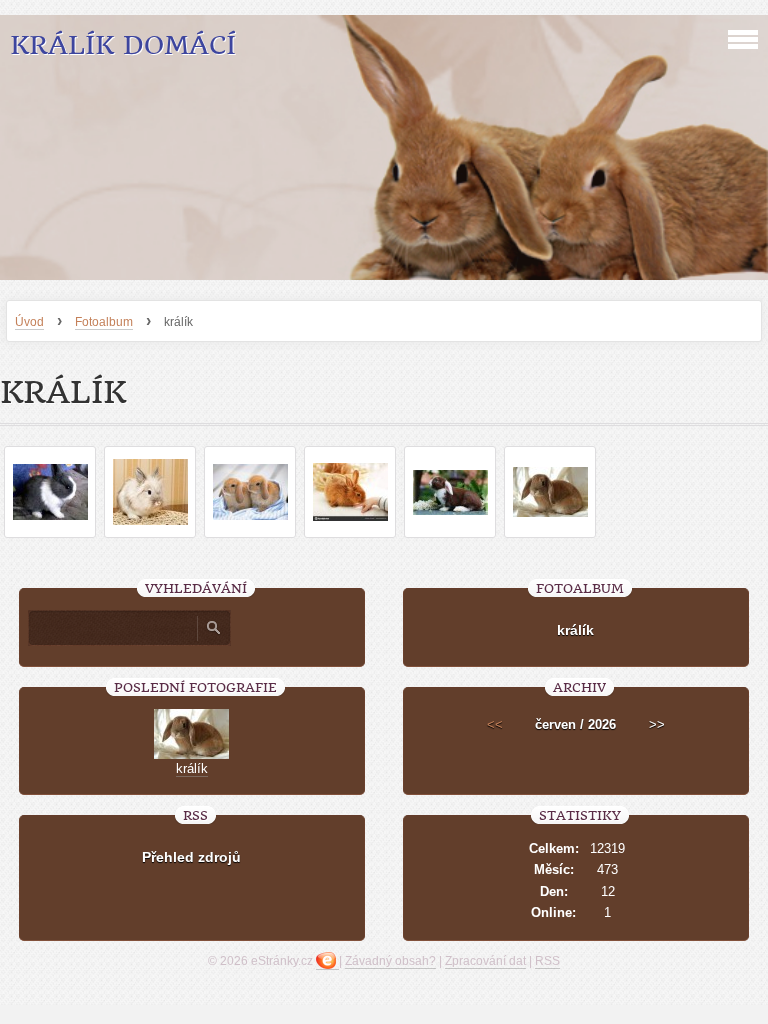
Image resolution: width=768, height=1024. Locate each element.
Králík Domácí (123, 45)
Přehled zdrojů (191, 857)
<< (495, 724)
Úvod (29, 322)
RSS (547, 961)
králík (575, 630)
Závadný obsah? (390, 961)
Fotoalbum (104, 322)
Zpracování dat (485, 961)
